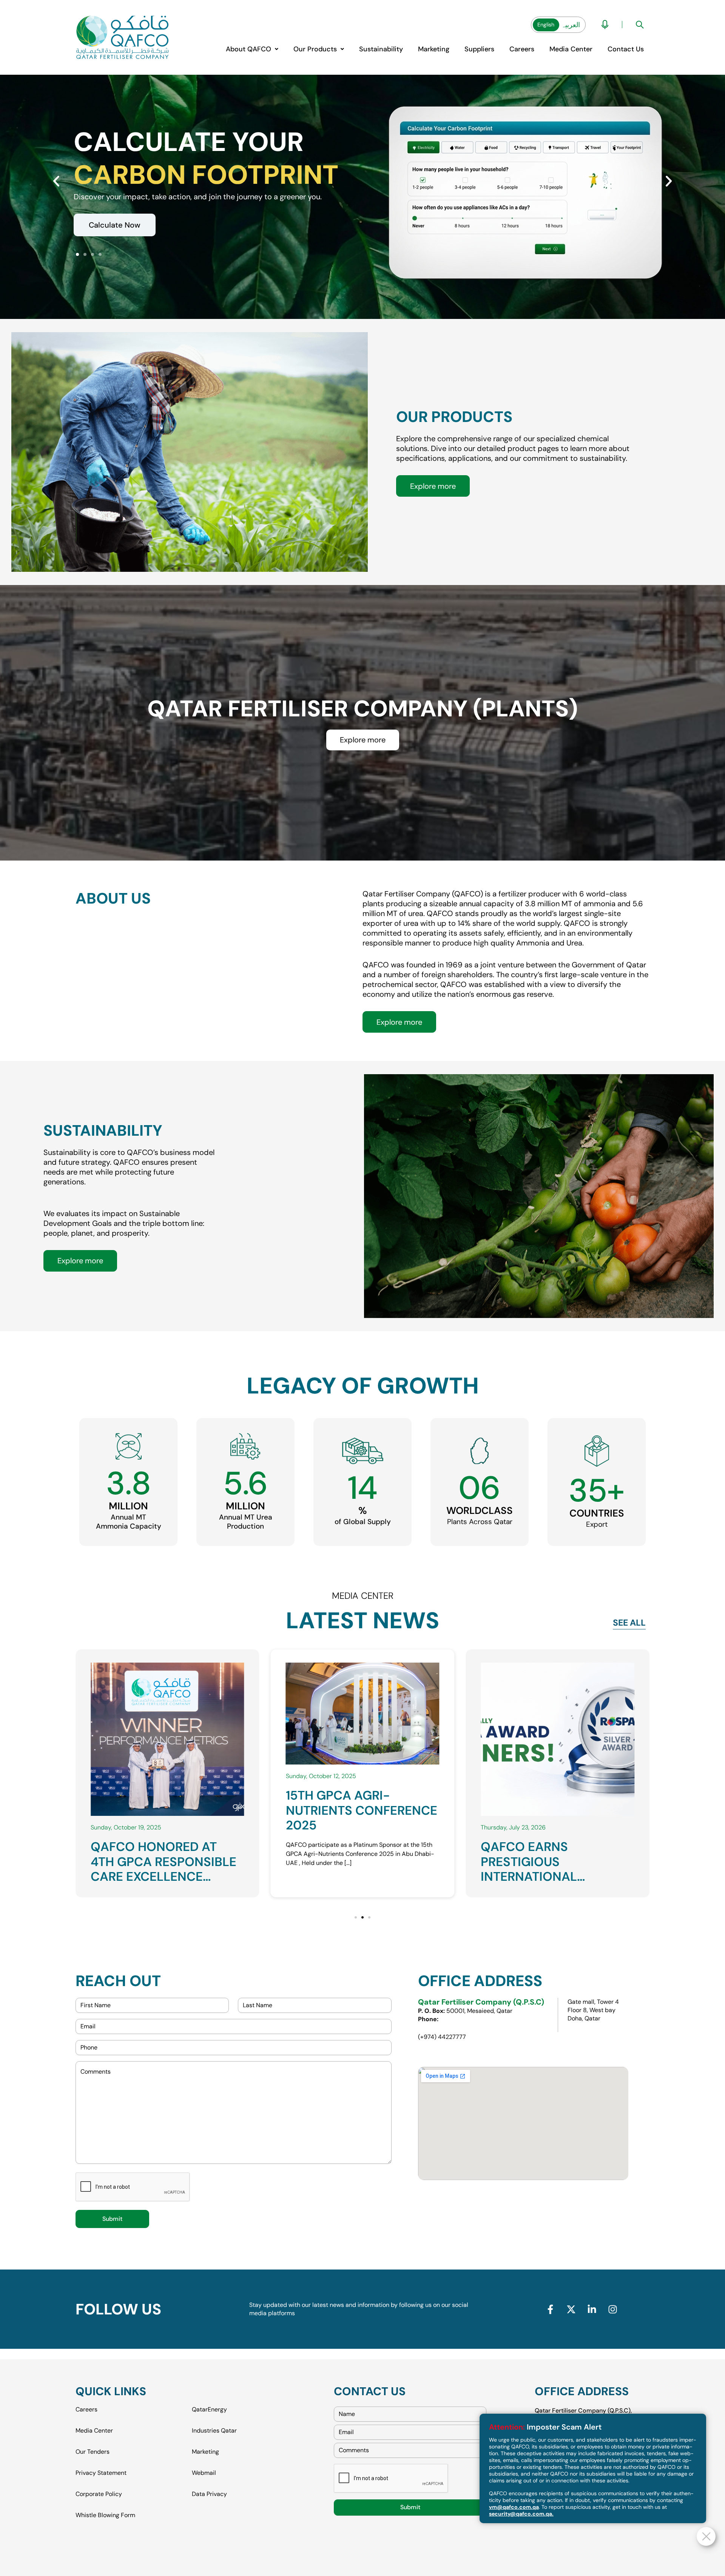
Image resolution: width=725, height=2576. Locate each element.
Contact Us (626, 49)
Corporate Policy (99, 2494)
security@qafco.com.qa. (521, 2514)
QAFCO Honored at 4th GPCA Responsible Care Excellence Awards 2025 (554, 1869)
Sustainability (381, 49)
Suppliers (479, 49)
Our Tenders (93, 2452)
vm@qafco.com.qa (514, 2507)
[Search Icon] (640, 25)
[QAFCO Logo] (123, 38)
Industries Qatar (214, 2430)
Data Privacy (209, 2494)
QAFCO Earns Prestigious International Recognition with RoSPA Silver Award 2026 (351, 1833)
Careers (522, 49)
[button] (252, 49)
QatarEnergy (209, 2410)
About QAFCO (248, 49)
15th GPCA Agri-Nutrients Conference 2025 (166, 1862)
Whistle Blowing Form (105, 2515)
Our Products (315, 49)
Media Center (571, 49)
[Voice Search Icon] (605, 25)
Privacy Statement (101, 2473)
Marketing (434, 49)
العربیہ (571, 25)
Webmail (204, 2473)
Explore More (112, 231)
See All (629, 1623)
